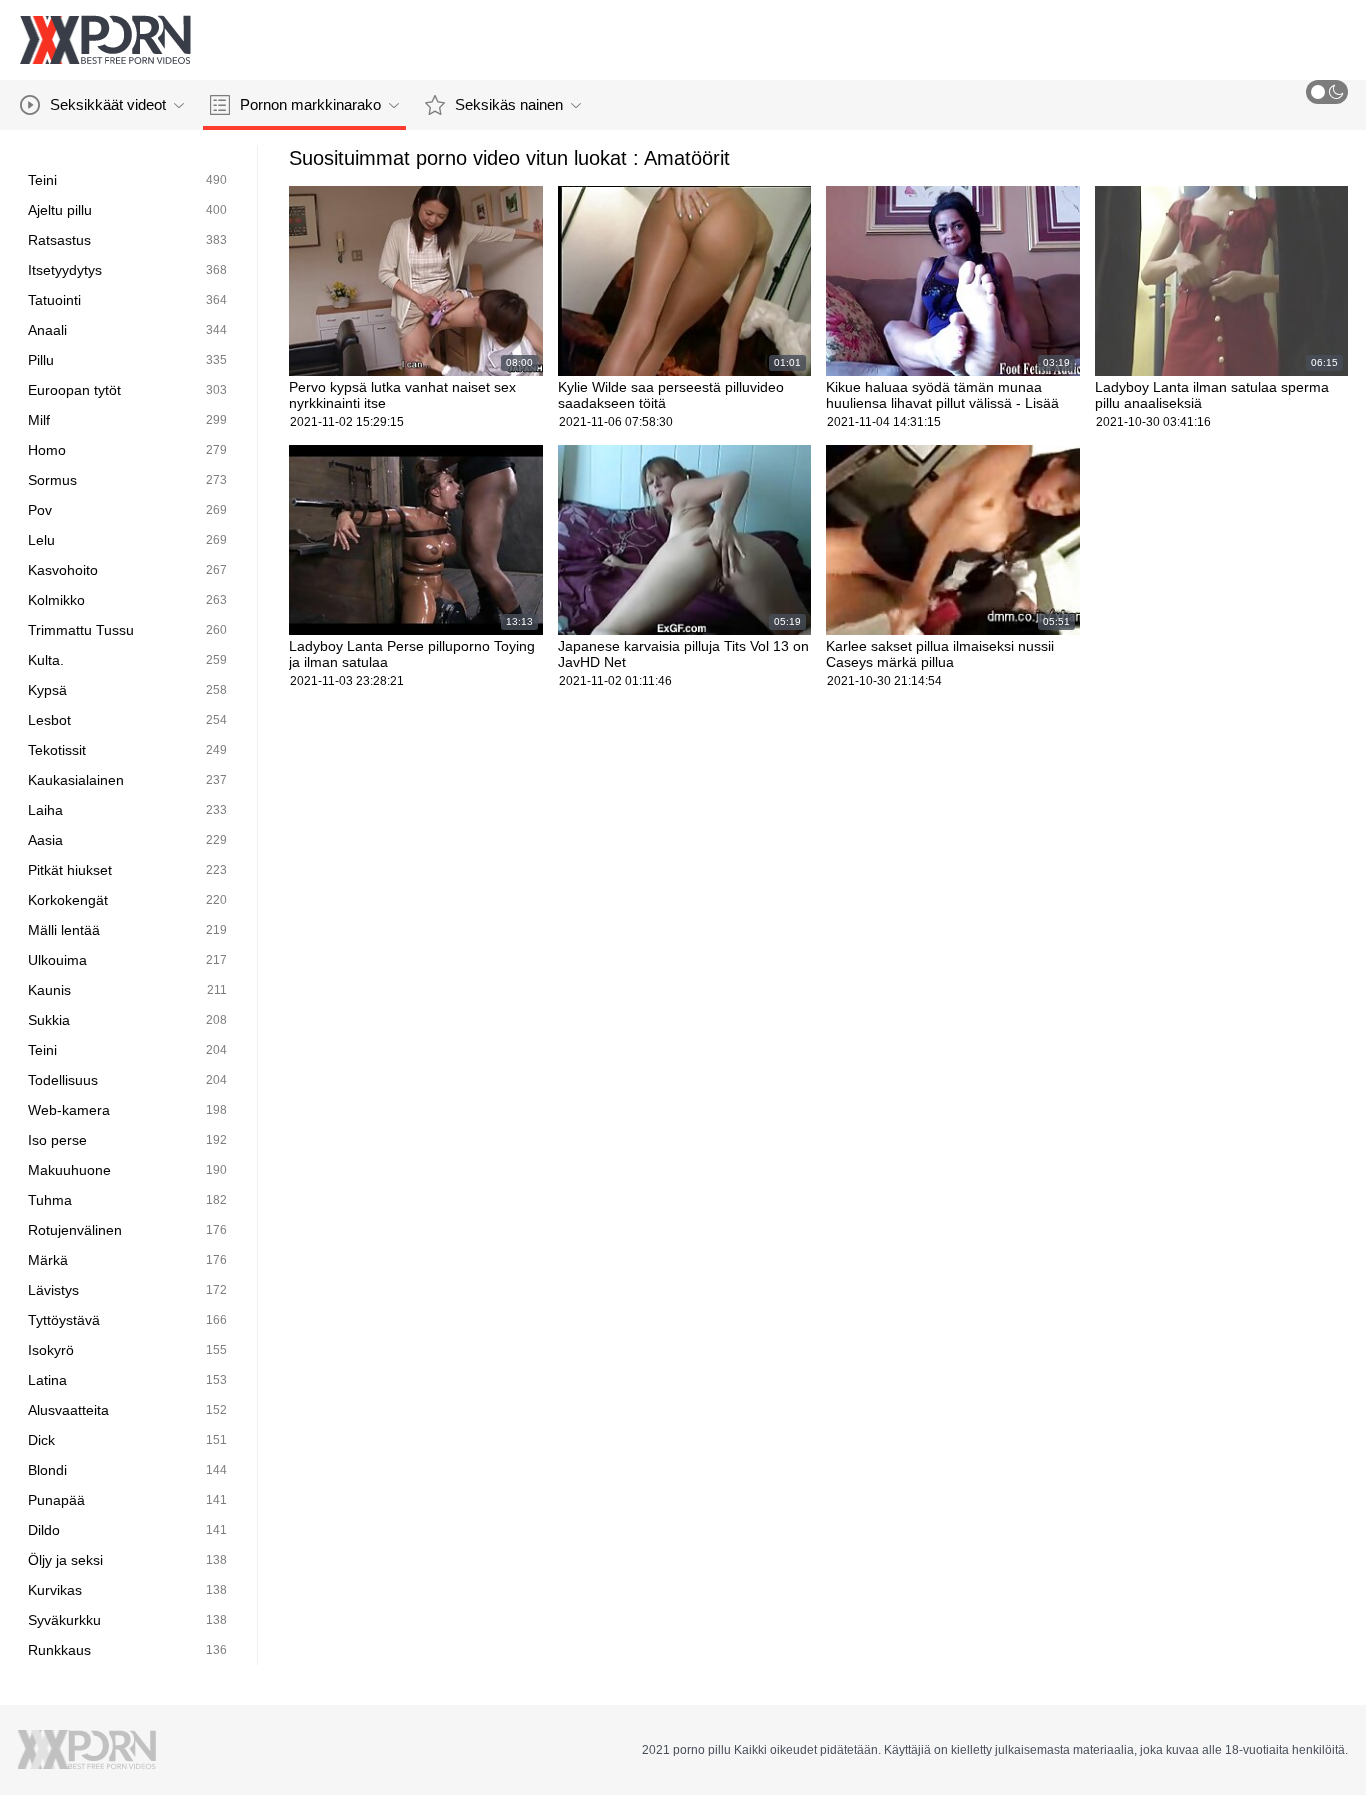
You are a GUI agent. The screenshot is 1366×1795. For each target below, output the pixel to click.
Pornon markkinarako (310, 104)
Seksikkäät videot (108, 104)
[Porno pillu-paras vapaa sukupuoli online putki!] (105, 40)
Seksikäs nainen (509, 104)
